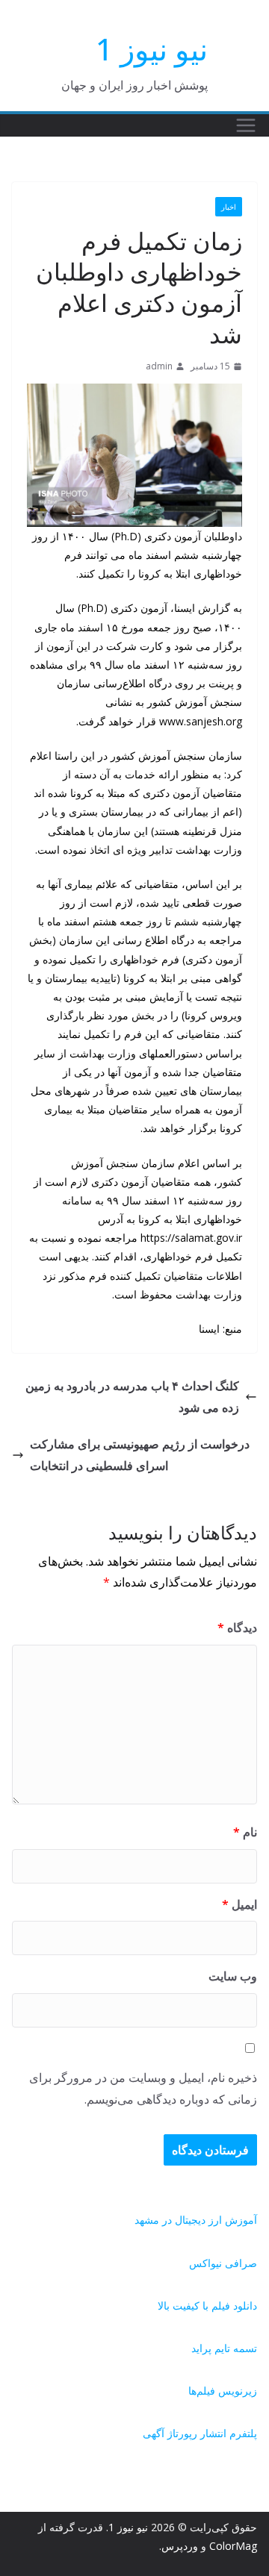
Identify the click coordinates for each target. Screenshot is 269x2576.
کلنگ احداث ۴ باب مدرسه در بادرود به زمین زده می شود (132, 1397)
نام (245, 1832)
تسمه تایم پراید (224, 2348)
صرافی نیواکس (223, 2263)
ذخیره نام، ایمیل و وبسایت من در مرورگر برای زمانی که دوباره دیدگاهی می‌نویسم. (143, 2088)
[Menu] (246, 125)
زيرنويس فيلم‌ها (223, 2391)
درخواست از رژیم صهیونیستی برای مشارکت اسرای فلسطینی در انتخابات (140, 1455)
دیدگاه (237, 1628)
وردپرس (180, 2546)
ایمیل (239, 1904)
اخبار (229, 207)
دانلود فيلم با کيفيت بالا (207, 2305)
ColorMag (233, 2546)
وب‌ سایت (233, 1976)
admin (159, 366)
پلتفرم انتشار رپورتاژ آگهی (200, 2433)
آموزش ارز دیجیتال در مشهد (196, 2220)
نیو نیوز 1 (152, 49)
